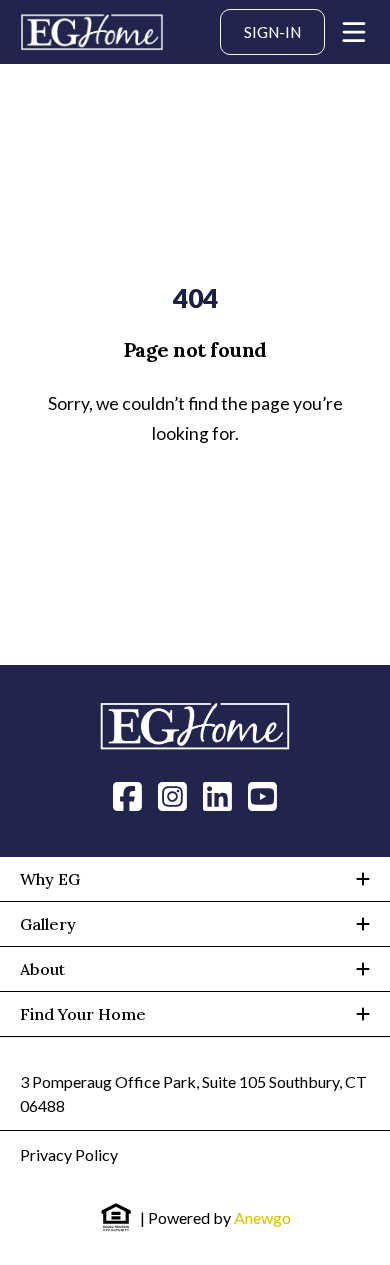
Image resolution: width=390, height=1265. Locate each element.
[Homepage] (92, 32)
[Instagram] (172, 795)
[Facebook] (127, 795)
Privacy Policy (69, 1154)
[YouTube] (262, 795)
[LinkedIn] (217, 795)
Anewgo (262, 1217)
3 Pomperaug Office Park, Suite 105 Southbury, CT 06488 (193, 1093)
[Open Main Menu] (354, 32)
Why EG (50, 879)
